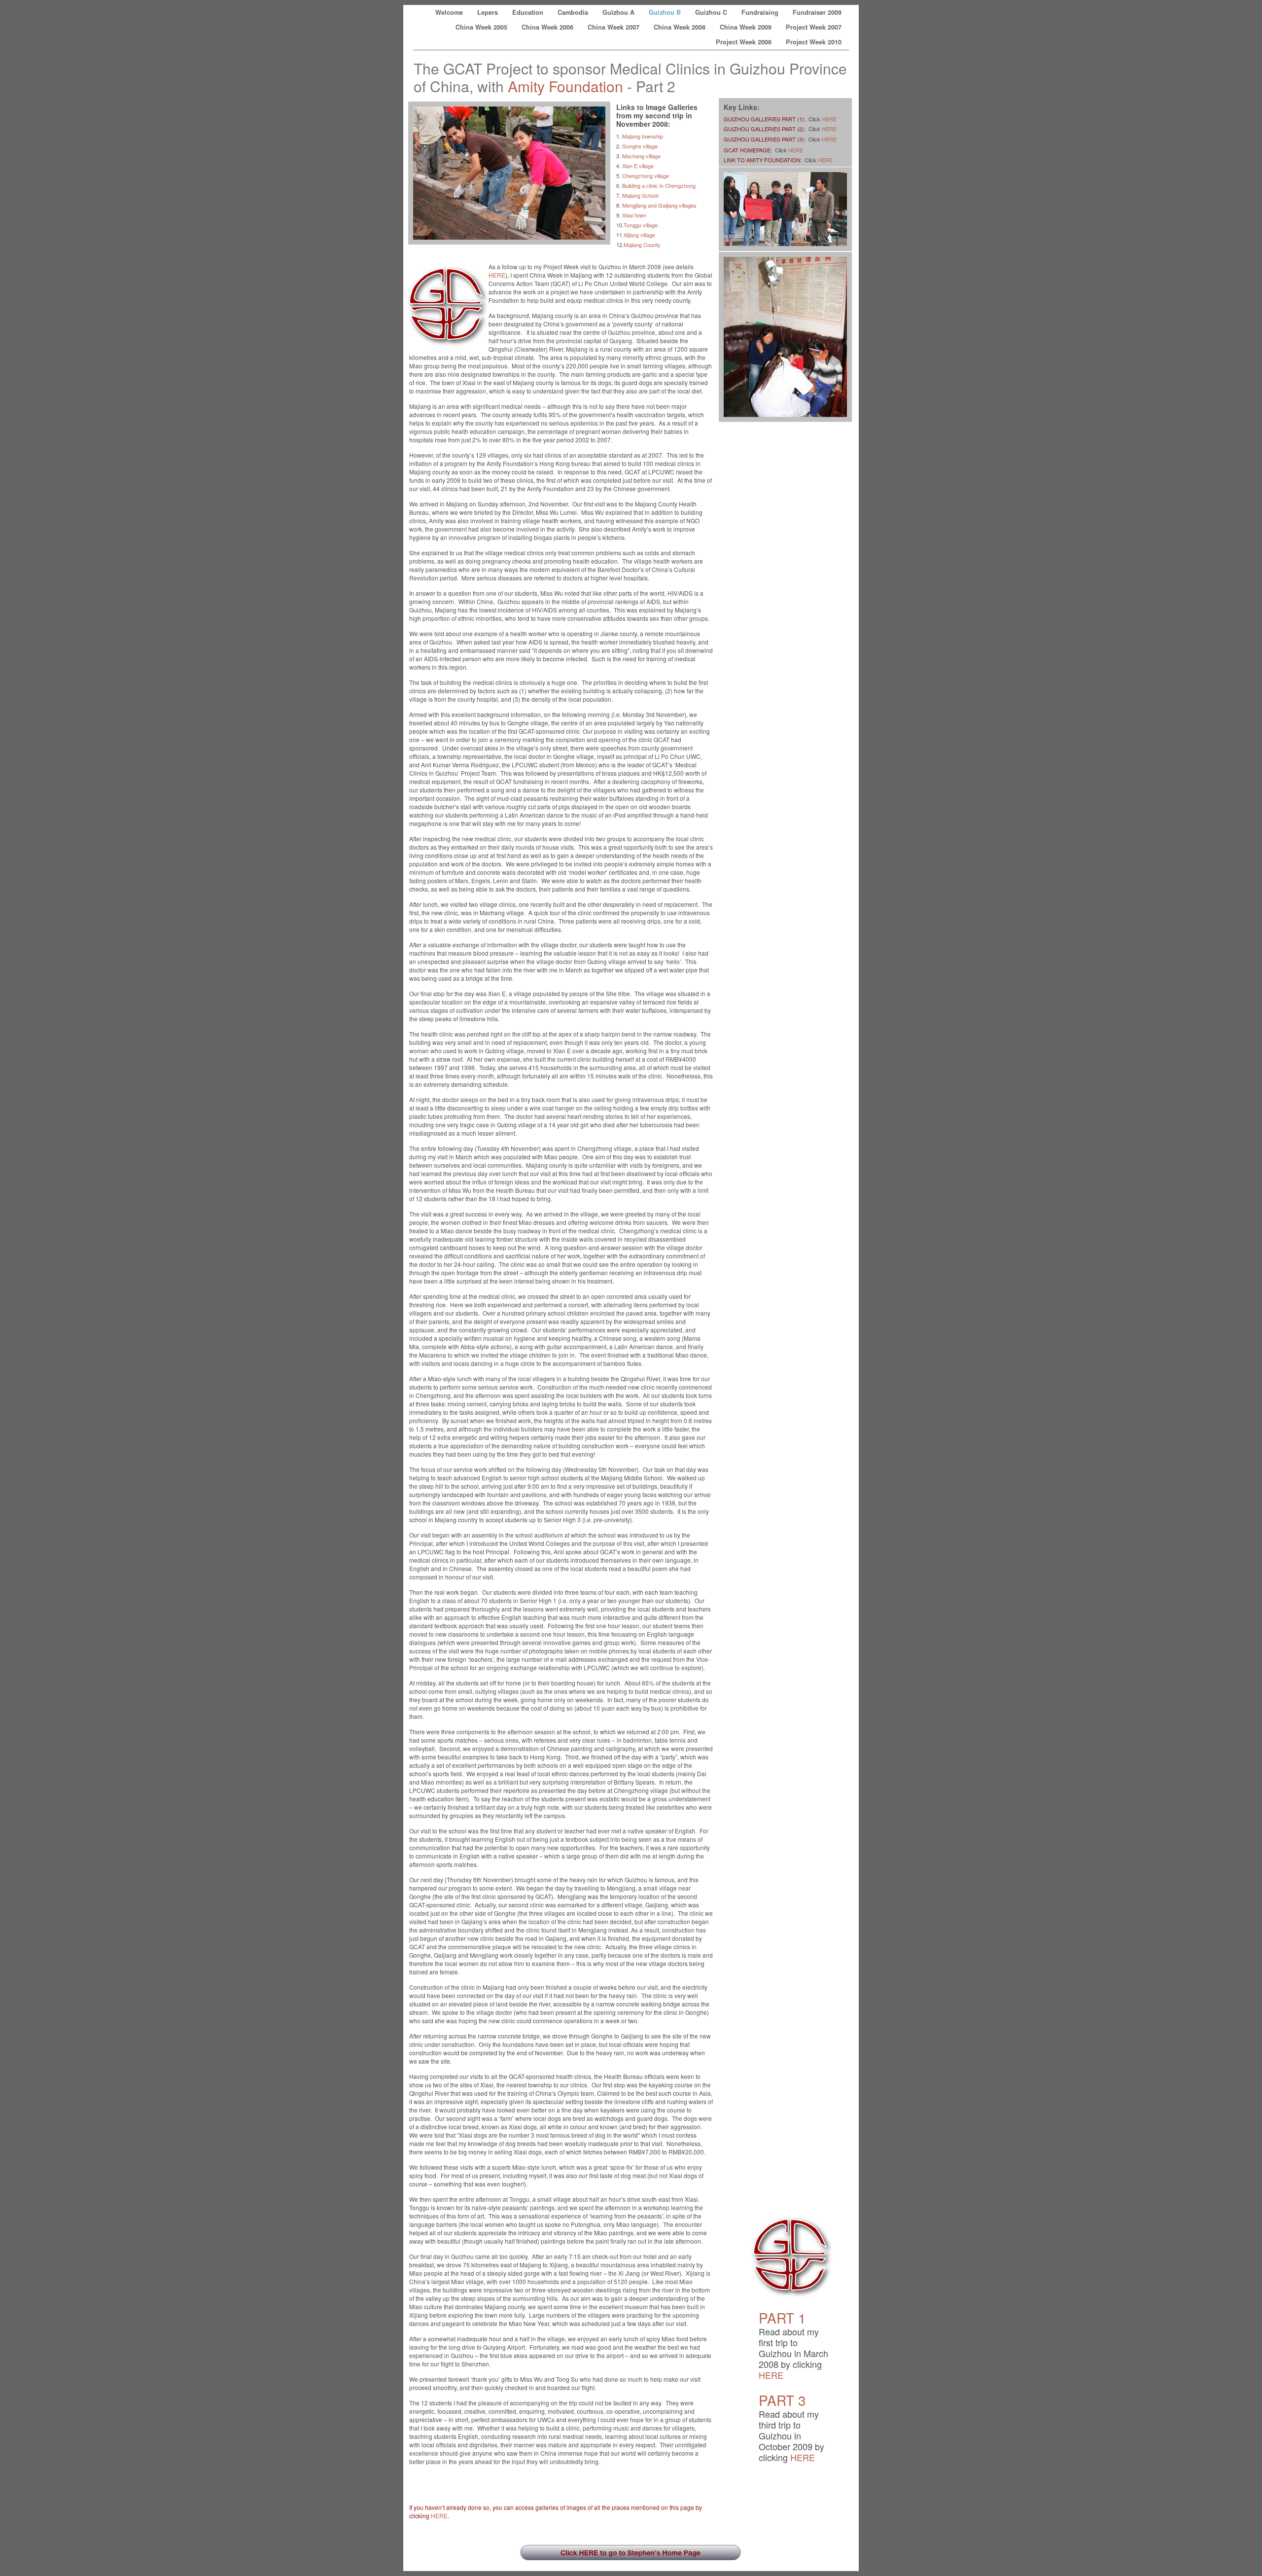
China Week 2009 (747, 27)
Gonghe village (640, 146)
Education (529, 12)
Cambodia (574, 12)
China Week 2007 (614, 27)
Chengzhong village (646, 176)
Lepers (489, 12)
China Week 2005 (482, 27)
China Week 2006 (548, 27)
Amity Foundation (565, 86)
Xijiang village (639, 235)
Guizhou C (712, 12)
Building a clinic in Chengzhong (659, 185)
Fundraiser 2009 (817, 12)
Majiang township (643, 136)
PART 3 (782, 2400)
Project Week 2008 (745, 42)
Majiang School (640, 195)
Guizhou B (666, 12)
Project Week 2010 (814, 42)
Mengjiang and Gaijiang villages (659, 205)
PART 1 (782, 2318)
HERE (497, 275)
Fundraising (761, 12)
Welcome (450, 12)
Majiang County (642, 245)
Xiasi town (634, 215)
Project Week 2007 (814, 27)
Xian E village (638, 166)
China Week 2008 (681, 27)
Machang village (641, 156)
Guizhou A (619, 12)
